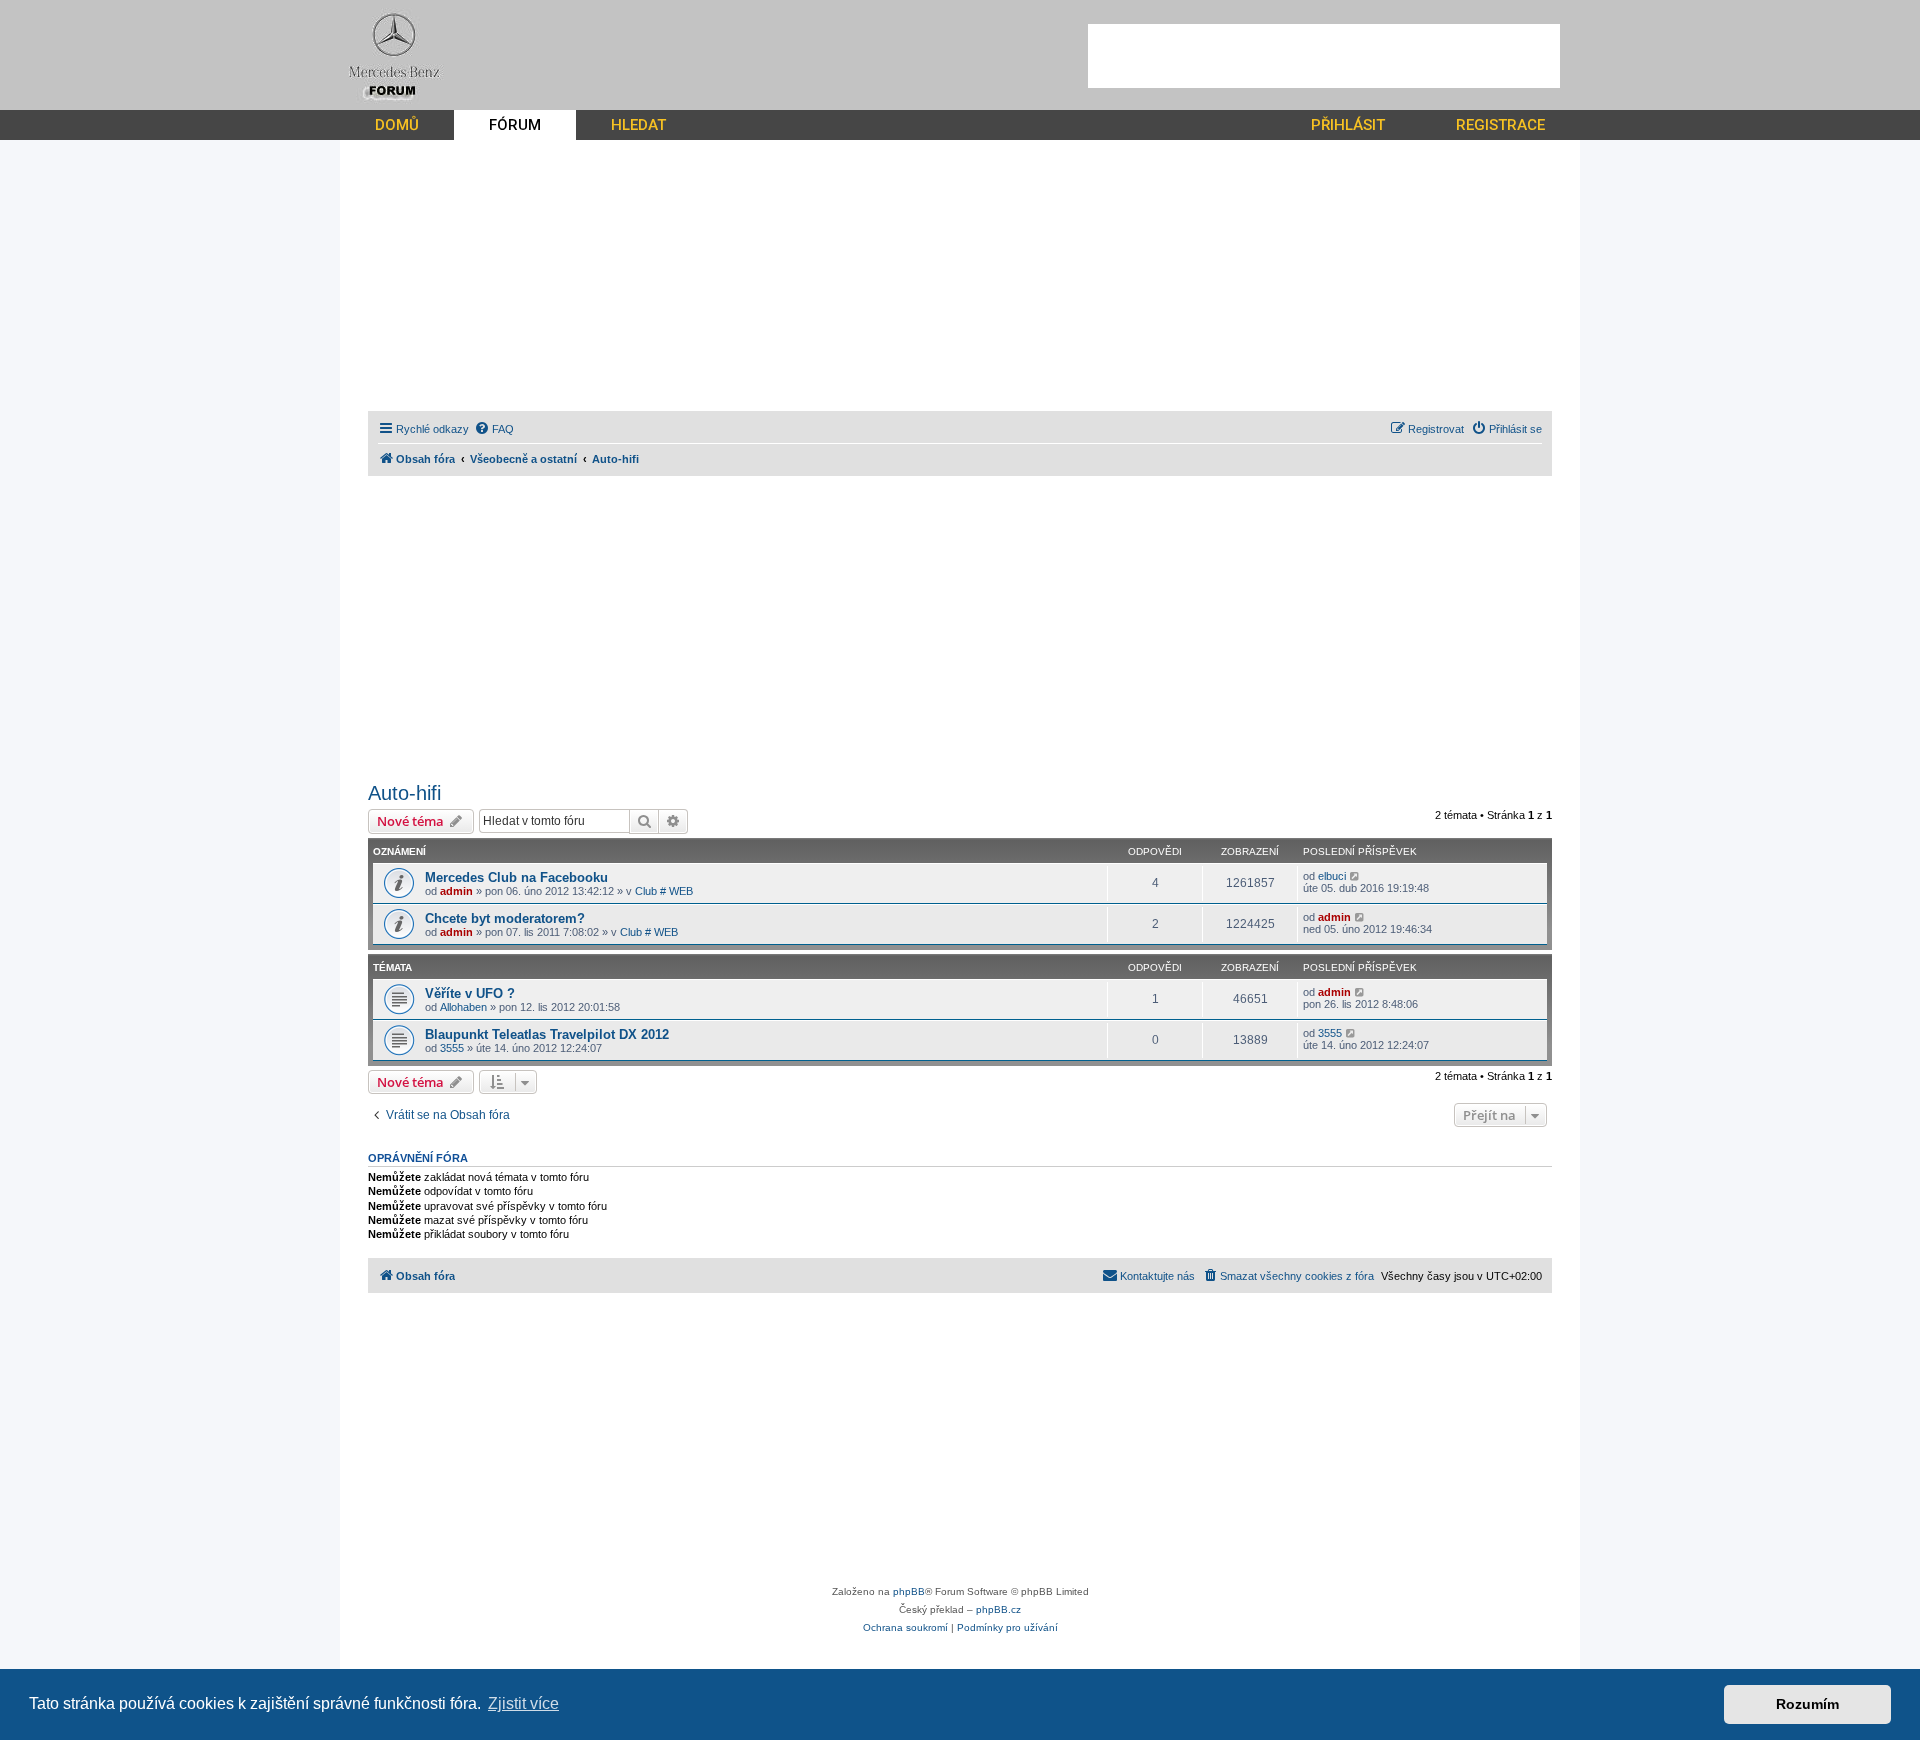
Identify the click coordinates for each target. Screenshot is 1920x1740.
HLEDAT (638, 125)
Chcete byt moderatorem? (505, 918)
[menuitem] (494, 429)
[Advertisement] (1324, 56)
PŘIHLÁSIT (1348, 125)
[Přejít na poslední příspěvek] (1355, 876)
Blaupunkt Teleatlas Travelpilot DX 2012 (547, 1034)
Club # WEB (664, 891)
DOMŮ (397, 125)
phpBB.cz (998, 1609)
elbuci (1332, 876)
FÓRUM (515, 125)
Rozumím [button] (1807, 1704)
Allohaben (463, 1007)
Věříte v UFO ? (470, 993)
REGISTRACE (1500, 125)
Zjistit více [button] (523, 1703)
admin (456, 891)
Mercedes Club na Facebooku (516, 877)
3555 (452, 1048)
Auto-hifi (404, 793)
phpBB (909, 1591)
